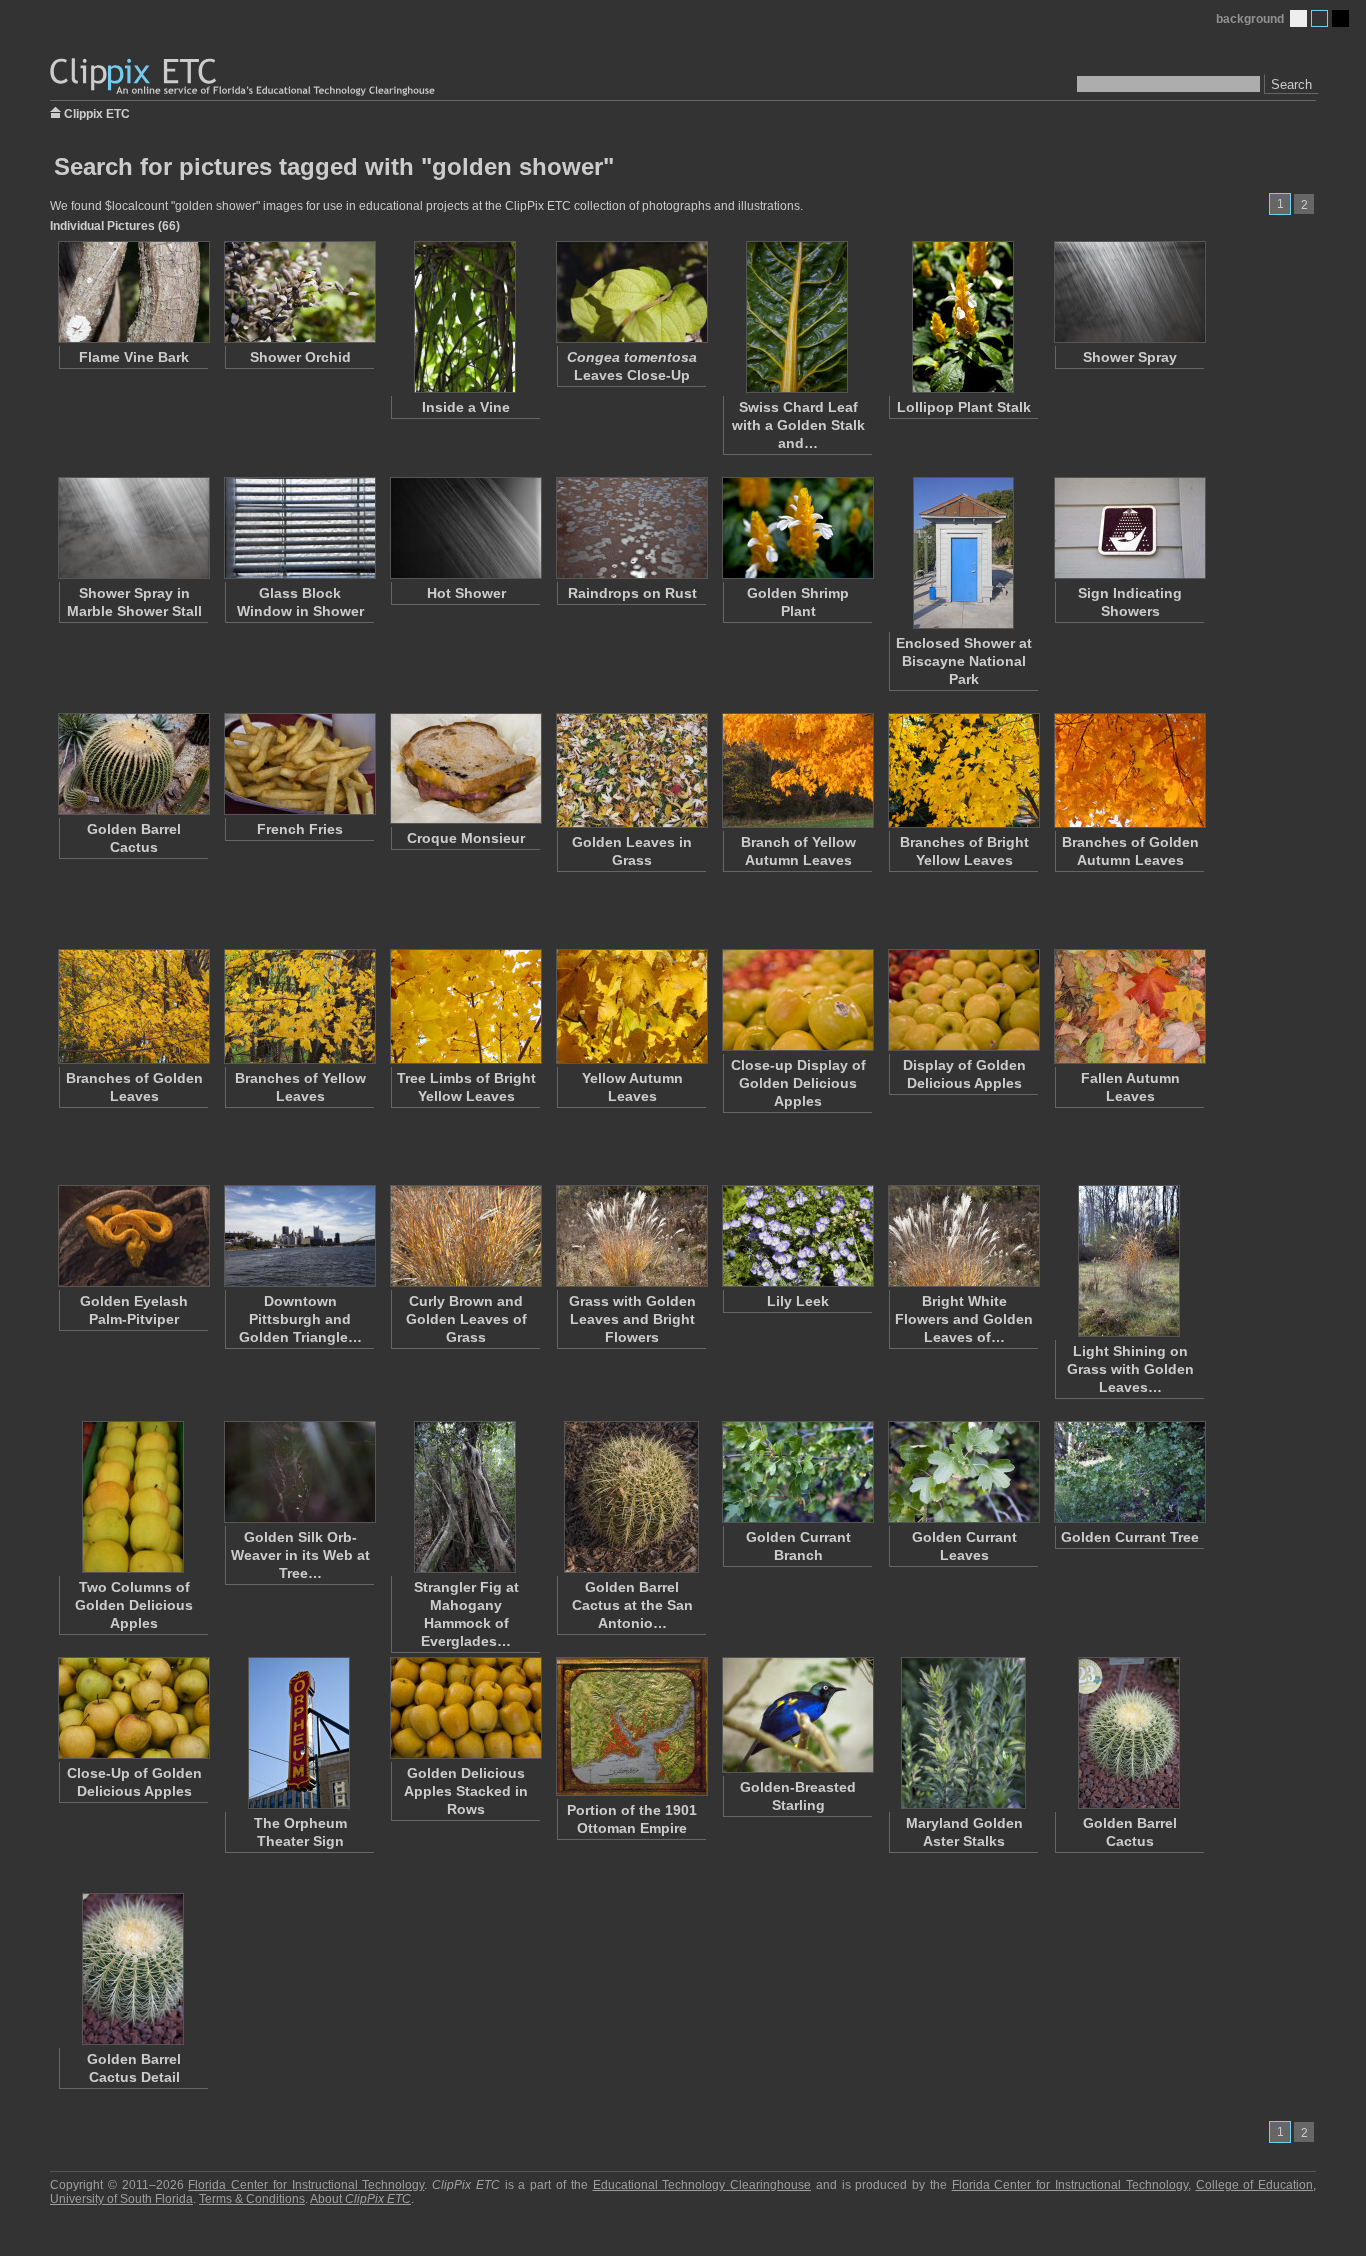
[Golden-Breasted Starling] (797, 1715)
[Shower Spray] (1129, 292)
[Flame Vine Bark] (133, 292)
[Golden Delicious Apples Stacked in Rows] (465, 1708)
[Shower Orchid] (299, 292)
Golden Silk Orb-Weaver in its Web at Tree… (300, 1555)
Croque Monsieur (466, 838)
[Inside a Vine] (465, 317)
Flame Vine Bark (134, 357)
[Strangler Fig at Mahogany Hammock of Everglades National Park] (465, 1497)
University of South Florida (121, 2199)
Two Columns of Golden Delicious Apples (134, 1605)
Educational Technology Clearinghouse (702, 2185)
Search (1291, 84)
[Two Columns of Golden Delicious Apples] (133, 1497)
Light (1298, 18)
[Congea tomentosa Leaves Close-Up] (631, 292)
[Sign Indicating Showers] (1129, 528)
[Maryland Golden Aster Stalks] (963, 1733)
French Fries (300, 829)
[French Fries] (299, 764)
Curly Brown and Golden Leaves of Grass (466, 1319)
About (360, 2199)
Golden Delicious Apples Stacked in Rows (466, 1791)
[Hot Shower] (465, 528)
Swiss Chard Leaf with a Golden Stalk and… (798, 425)
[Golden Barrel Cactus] (133, 764)
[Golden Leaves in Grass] (631, 770)
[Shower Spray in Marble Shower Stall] (133, 528)
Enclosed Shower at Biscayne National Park (964, 661)
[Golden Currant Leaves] (963, 1472)
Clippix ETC (97, 112)
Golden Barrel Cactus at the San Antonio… (632, 1605)
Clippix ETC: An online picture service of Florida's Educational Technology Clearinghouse (244, 77)
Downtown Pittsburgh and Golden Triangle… (300, 1319)
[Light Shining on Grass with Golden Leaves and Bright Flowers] (1129, 1261)
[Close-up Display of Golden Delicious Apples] (797, 1000)
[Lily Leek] (797, 1236)
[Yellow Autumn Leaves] (631, 1006)
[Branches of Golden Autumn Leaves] (1129, 770)
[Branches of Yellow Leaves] (299, 1006)
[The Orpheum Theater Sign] (299, 1733)
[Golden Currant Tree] (1129, 1472)
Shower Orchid (300, 357)
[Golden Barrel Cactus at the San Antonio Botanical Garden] (631, 1497)
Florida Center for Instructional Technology (306, 2185)
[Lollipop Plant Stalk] (963, 317)
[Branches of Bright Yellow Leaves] (963, 770)
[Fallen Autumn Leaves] (1129, 1006)
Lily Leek (798, 1301)
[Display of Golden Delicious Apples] (963, 1000)
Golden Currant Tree (1130, 1537)
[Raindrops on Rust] (631, 528)
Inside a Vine (466, 407)
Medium (1319, 18)
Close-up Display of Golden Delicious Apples (798, 1083)
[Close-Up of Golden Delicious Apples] (133, 1708)
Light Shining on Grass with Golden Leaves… (1130, 1369)
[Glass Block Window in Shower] (299, 528)
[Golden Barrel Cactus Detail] (133, 1969)
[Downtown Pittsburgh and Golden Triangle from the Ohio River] (299, 1236)
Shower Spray (1130, 357)
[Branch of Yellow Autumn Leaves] (797, 770)
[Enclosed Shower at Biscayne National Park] (963, 553)
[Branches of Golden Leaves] (133, 1006)
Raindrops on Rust (632, 593)
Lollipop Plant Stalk (964, 407)
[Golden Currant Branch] (797, 1472)
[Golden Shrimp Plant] (797, 528)
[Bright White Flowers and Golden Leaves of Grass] (963, 1236)
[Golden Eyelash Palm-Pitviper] (133, 1236)
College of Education (1255, 2185)
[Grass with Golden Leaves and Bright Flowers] (631, 1236)
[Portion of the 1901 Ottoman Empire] (631, 1726)
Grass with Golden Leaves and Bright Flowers (632, 1319)
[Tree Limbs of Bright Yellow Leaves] (465, 1006)
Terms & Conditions (252, 2199)
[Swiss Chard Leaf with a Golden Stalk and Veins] (797, 317)
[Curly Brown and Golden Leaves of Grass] (465, 1236)
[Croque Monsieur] (465, 768)
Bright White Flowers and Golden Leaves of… (964, 1319)
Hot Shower (466, 593)
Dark (1340, 18)
